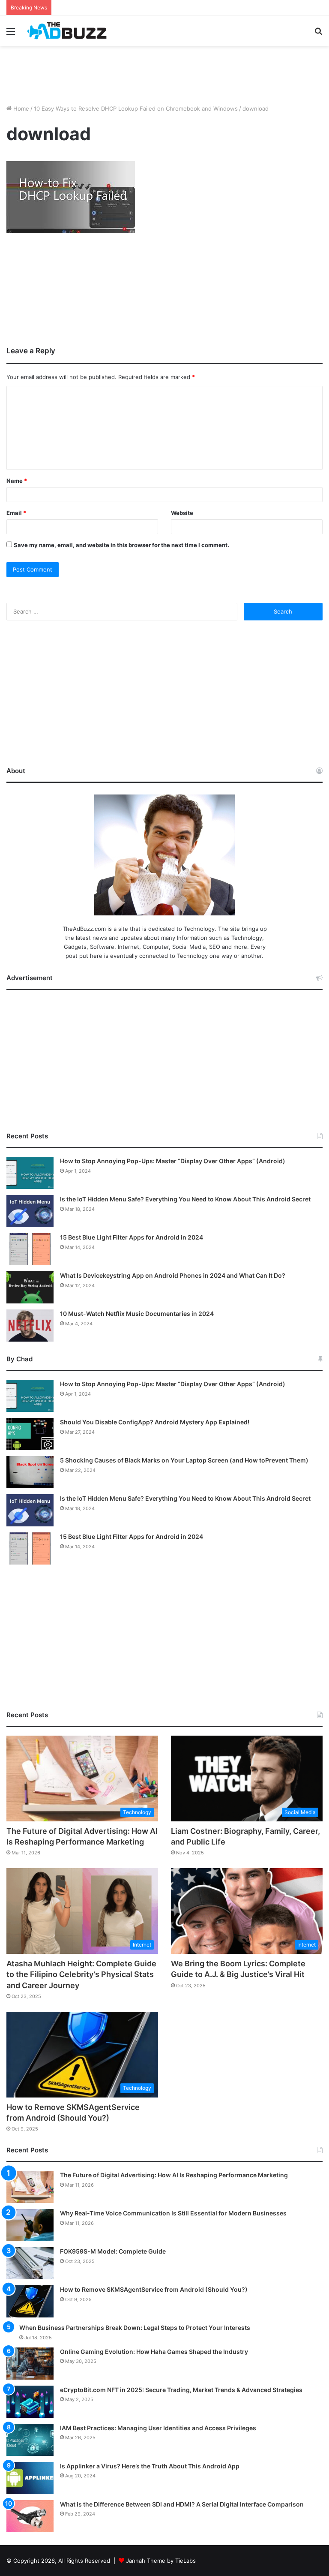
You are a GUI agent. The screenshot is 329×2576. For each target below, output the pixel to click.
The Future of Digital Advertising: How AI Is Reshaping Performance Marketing (174, 2175)
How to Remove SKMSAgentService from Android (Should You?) (154, 2289)
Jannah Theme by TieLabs (161, 2561)
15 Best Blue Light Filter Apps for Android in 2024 (132, 1237)
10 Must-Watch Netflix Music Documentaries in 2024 (137, 1314)
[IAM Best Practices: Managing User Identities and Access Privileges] (30, 2440)
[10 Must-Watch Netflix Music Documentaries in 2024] (30, 1326)
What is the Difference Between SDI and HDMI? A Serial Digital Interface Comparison (182, 2504)
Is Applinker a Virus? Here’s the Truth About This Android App (150, 2466)
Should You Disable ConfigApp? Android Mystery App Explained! (155, 1422)
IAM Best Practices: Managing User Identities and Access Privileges (158, 2428)
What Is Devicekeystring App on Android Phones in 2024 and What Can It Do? (173, 1275)
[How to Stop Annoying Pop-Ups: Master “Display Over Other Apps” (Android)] (30, 1173)
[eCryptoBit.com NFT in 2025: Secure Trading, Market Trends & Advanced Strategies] (30, 2402)
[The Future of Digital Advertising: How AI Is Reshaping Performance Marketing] (30, 2187)
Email (16, 513)
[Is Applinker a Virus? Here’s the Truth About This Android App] (30, 2478)
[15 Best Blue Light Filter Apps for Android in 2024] (30, 1249)
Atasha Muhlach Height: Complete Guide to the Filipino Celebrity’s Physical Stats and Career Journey (81, 1974)
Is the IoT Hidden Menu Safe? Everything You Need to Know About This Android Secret (185, 1199)
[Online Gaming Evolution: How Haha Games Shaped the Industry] (30, 2364)
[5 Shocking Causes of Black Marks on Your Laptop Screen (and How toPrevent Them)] (30, 1472)
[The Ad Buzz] (67, 31)
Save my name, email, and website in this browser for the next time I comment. (121, 545)
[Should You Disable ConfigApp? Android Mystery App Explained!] (30, 1434)
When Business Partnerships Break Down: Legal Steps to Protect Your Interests (135, 2328)
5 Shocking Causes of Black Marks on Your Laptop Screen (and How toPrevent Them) (184, 1460)
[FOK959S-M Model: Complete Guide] (30, 2263)
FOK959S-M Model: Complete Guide (113, 2251)
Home (20, 108)
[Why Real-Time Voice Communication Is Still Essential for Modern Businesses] (30, 2225)
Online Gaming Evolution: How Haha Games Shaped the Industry (154, 2352)
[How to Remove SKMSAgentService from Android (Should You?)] (30, 2301)
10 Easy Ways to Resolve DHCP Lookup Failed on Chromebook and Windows (136, 108)
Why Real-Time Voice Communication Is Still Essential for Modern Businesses (173, 2213)
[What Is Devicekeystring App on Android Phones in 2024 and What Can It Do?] (30, 1287)
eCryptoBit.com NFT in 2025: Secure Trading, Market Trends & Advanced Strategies (181, 2390)
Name (17, 481)
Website (182, 513)
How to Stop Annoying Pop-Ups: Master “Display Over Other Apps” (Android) (173, 1161)
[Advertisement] (164, 74)
